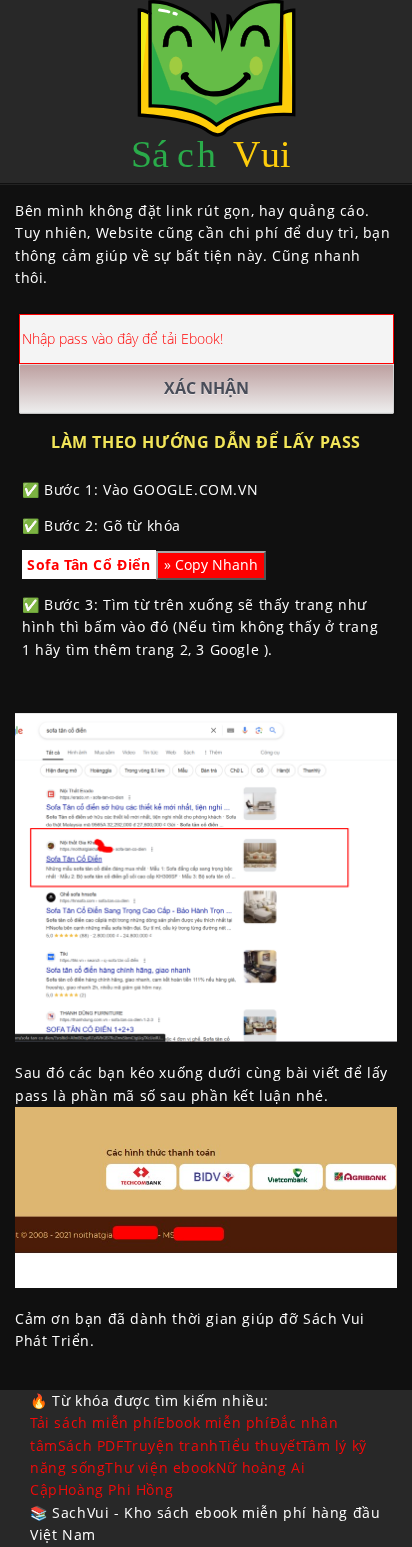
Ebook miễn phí (213, 1422)
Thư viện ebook (160, 1467)
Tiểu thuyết (260, 1445)
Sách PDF (91, 1445)
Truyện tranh (171, 1445)
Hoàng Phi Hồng (115, 1489)
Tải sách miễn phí (93, 1422)
